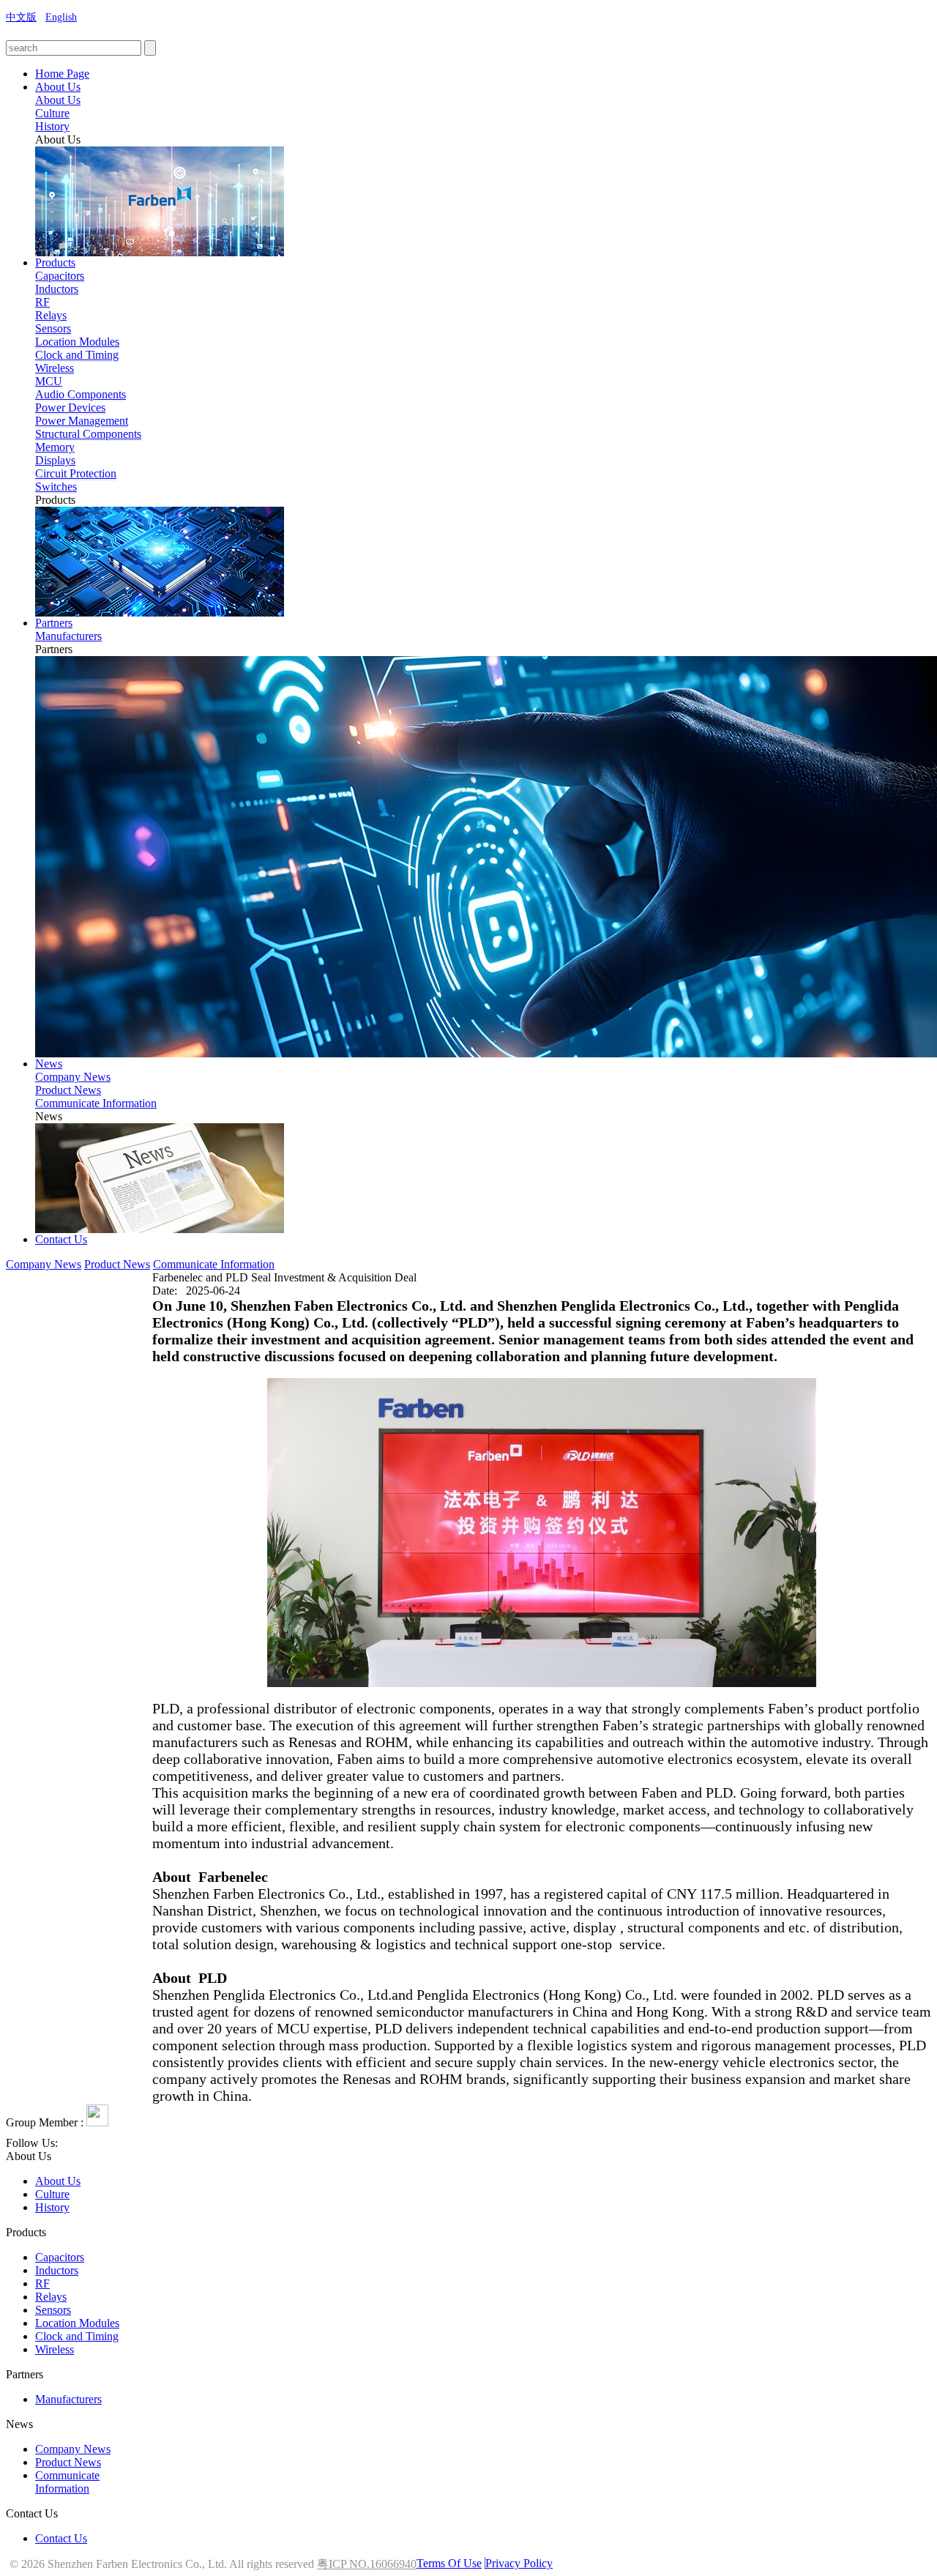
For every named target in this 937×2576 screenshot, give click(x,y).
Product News (68, 1090)
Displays (55, 460)
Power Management (82, 421)
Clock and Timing (77, 355)
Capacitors (60, 276)
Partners (54, 623)
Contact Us (61, 1239)
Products (55, 263)
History (52, 126)
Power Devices (70, 407)
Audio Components (81, 394)
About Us (58, 87)
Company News (73, 1077)
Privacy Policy (519, 2563)
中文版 (21, 17)
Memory (55, 447)
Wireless (55, 368)
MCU (49, 381)
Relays (51, 315)
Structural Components (88, 434)
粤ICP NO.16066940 (367, 2564)
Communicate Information (96, 1103)
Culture (52, 113)
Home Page (62, 74)
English (61, 17)
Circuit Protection (76, 473)
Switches (56, 487)
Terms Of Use (449, 2563)
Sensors (53, 328)
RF (42, 302)
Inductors (57, 289)
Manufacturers (68, 636)
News (49, 1064)
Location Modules (77, 342)
